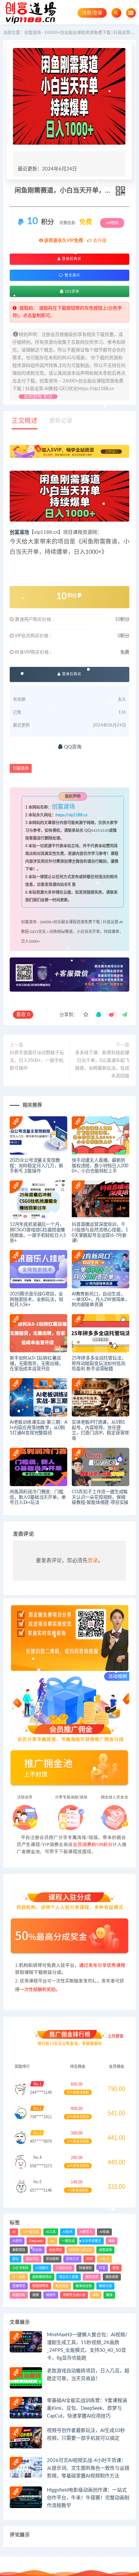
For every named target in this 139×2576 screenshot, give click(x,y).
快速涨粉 (85, 2268)
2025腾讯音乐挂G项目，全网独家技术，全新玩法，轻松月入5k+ (37, 1300)
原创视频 (52, 2259)
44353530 (100, 831)
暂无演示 (72, 275)
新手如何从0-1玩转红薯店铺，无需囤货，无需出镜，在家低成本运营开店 (37, 1364)
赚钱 (109, 2295)
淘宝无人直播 (69, 2277)
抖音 (102, 2268)
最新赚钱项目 (42, 2277)
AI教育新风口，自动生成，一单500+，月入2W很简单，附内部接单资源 (101, 1300)
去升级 (99, 241)
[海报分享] (124, 1015)
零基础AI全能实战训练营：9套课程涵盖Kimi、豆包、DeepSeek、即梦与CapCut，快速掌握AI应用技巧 (87, 2408)
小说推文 (42, 2268)
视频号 (51, 2295)
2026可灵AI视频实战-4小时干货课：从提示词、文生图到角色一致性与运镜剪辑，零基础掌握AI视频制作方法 (88, 2468)
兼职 (112, 2241)
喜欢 (23, 1015)
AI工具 (51, 2232)
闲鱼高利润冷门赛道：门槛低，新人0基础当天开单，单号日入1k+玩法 (38, 1497)
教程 (116, 2268)
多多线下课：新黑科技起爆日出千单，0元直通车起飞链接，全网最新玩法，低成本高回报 (102, 1064)
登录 (93, 1561)
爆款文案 (92, 2277)
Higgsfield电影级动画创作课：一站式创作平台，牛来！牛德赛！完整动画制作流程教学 (88, 2498)
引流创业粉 (64, 2268)
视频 (36, 2295)
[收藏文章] (86, 1015)
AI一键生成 (31, 2232)
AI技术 (68, 2232)
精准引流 (105, 2286)
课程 (96, 2295)
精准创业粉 (84, 2286)
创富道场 (19, 532)
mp (52, 2241)
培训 (89, 2259)
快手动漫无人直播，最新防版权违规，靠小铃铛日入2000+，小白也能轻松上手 (100, 1166)
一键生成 (68, 2241)
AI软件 (17, 2241)
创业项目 (56, 2250)
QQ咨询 (71, 291)
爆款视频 (112, 2277)
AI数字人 (86, 2232)
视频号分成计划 (74, 2295)
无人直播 (19, 2277)
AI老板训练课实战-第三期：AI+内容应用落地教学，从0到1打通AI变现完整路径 (38, 1428)
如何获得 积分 (38, 397)
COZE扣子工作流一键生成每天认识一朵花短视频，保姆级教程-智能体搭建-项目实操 (100, 1497)
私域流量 (62, 2286)
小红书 (104, 2259)
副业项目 (32, 2259)
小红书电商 (20, 2268)
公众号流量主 (91, 2241)
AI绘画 (104, 2232)
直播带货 (19, 2286)
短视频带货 (40, 2286)
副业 (16, 2259)
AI (14, 2232)
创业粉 (37, 2250)
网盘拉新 (19, 2295)
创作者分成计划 (80, 2250)
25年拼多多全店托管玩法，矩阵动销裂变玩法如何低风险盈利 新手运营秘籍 (99, 1364)
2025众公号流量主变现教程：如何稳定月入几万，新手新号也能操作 (37, 1166)
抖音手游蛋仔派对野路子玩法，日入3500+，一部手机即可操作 (37, 1061)
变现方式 (72, 2259)
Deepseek (36, 2241)
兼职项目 (19, 2250)
